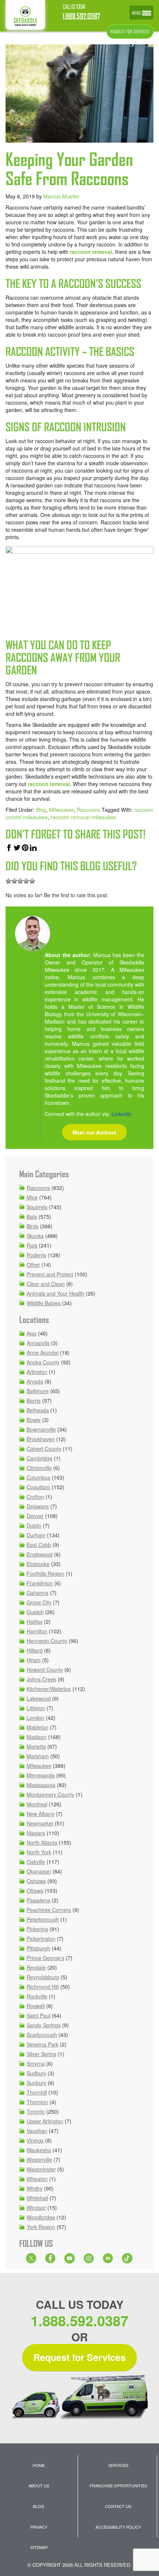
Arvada (35, 1381)
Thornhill (37, 2092)
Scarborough (42, 2035)
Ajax (32, 1333)
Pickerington (41, 1939)
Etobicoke (38, 1564)
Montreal (37, 1804)
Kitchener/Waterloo (49, 1689)
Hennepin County (47, 1641)
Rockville (37, 1996)
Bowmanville (41, 1429)
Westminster (41, 2169)
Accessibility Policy (118, 2527)
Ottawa (35, 1891)
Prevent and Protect (50, 1274)
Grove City (39, 1602)
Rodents (36, 1255)
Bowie (34, 1420)
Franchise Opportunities (118, 2485)
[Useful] (20, 881)
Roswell (36, 2006)
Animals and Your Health (55, 1293)
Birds (33, 1226)
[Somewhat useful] (14, 881)
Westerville (39, 2160)
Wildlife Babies (44, 1303)
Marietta (36, 1746)
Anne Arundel (43, 1352)
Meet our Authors (94, 1132)
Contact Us (118, 2506)
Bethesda (38, 1410)
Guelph (35, 1612)
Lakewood (39, 1698)
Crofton (35, 1497)
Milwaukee (62, 810)
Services (118, 2465)
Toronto (36, 2111)
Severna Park (43, 2044)
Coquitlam (38, 1487)
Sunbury (36, 2083)
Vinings (35, 2140)
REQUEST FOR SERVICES (130, 32)
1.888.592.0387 (82, 16)
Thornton (37, 2102)
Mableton (38, 1727)
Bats (32, 1216)
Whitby (35, 2188)
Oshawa (36, 1881)
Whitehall (37, 2198)
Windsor (36, 2208)
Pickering (37, 1929)
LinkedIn (122, 1114)
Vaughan (37, 2131)
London (35, 1718)
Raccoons (89, 810)
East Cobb (39, 1545)
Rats (32, 1245)
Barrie (34, 1401)
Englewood (40, 1554)
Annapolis (38, 1343)
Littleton (36, 1708)
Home (39, 2465)
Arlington (37, 1372)
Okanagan (39, 1871)
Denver (35, 1516)
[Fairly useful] (26, 881)
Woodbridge (41, 2217)
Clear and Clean (46, 1284)
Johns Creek (41, 1679)
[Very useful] (32, 881)
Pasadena (38, 1900)
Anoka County (43, 1362)
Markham (38, 1756)
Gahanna (38, 1593)
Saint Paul (38, 2015)
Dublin (34, 1525)
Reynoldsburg (43, 1977)
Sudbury (36, 2073)
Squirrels (37, 1207)
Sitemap (39, 2547)
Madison (37, 1737)
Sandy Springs (44, 2025)
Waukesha (39, 2150)
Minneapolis (41, 1775)
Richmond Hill (43, 1987)
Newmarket (40, 1823)
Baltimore (38, 1391)
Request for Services (79, 2357)
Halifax (35, 1622)
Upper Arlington (45, 2121)
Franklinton (40, 1583)
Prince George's (45, 1958)
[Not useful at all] (9, 881)
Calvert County (44, 1449)
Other (33, 1265)
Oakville (36, 1862)
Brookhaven (41, 1439)
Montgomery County (50, 1794)
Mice (32, 1197)
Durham (36, 1535)
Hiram (34, 1660)
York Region (41, 2227)
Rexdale (36, 1967)
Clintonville (39, 1468)
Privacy (39, 2527)
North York (39, 1852)
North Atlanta (42, 1842)
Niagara (36, 1833)
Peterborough (43, 1919)
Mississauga (41, 1785)
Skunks (35, 1236)
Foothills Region (45, 1573)
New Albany (40, 1814)
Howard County (45, 1670)
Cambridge (40, 1458)
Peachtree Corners (49, 1910)
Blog (41, 810)
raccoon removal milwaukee (83, 817)
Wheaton (37, 2179)
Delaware (38, 1506)
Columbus (38, 1477)
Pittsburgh (38, 1948)
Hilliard (35, 1650)
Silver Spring (41, 2054)
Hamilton (37, 1631)
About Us (39, 2485)
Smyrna (36, 2063)
